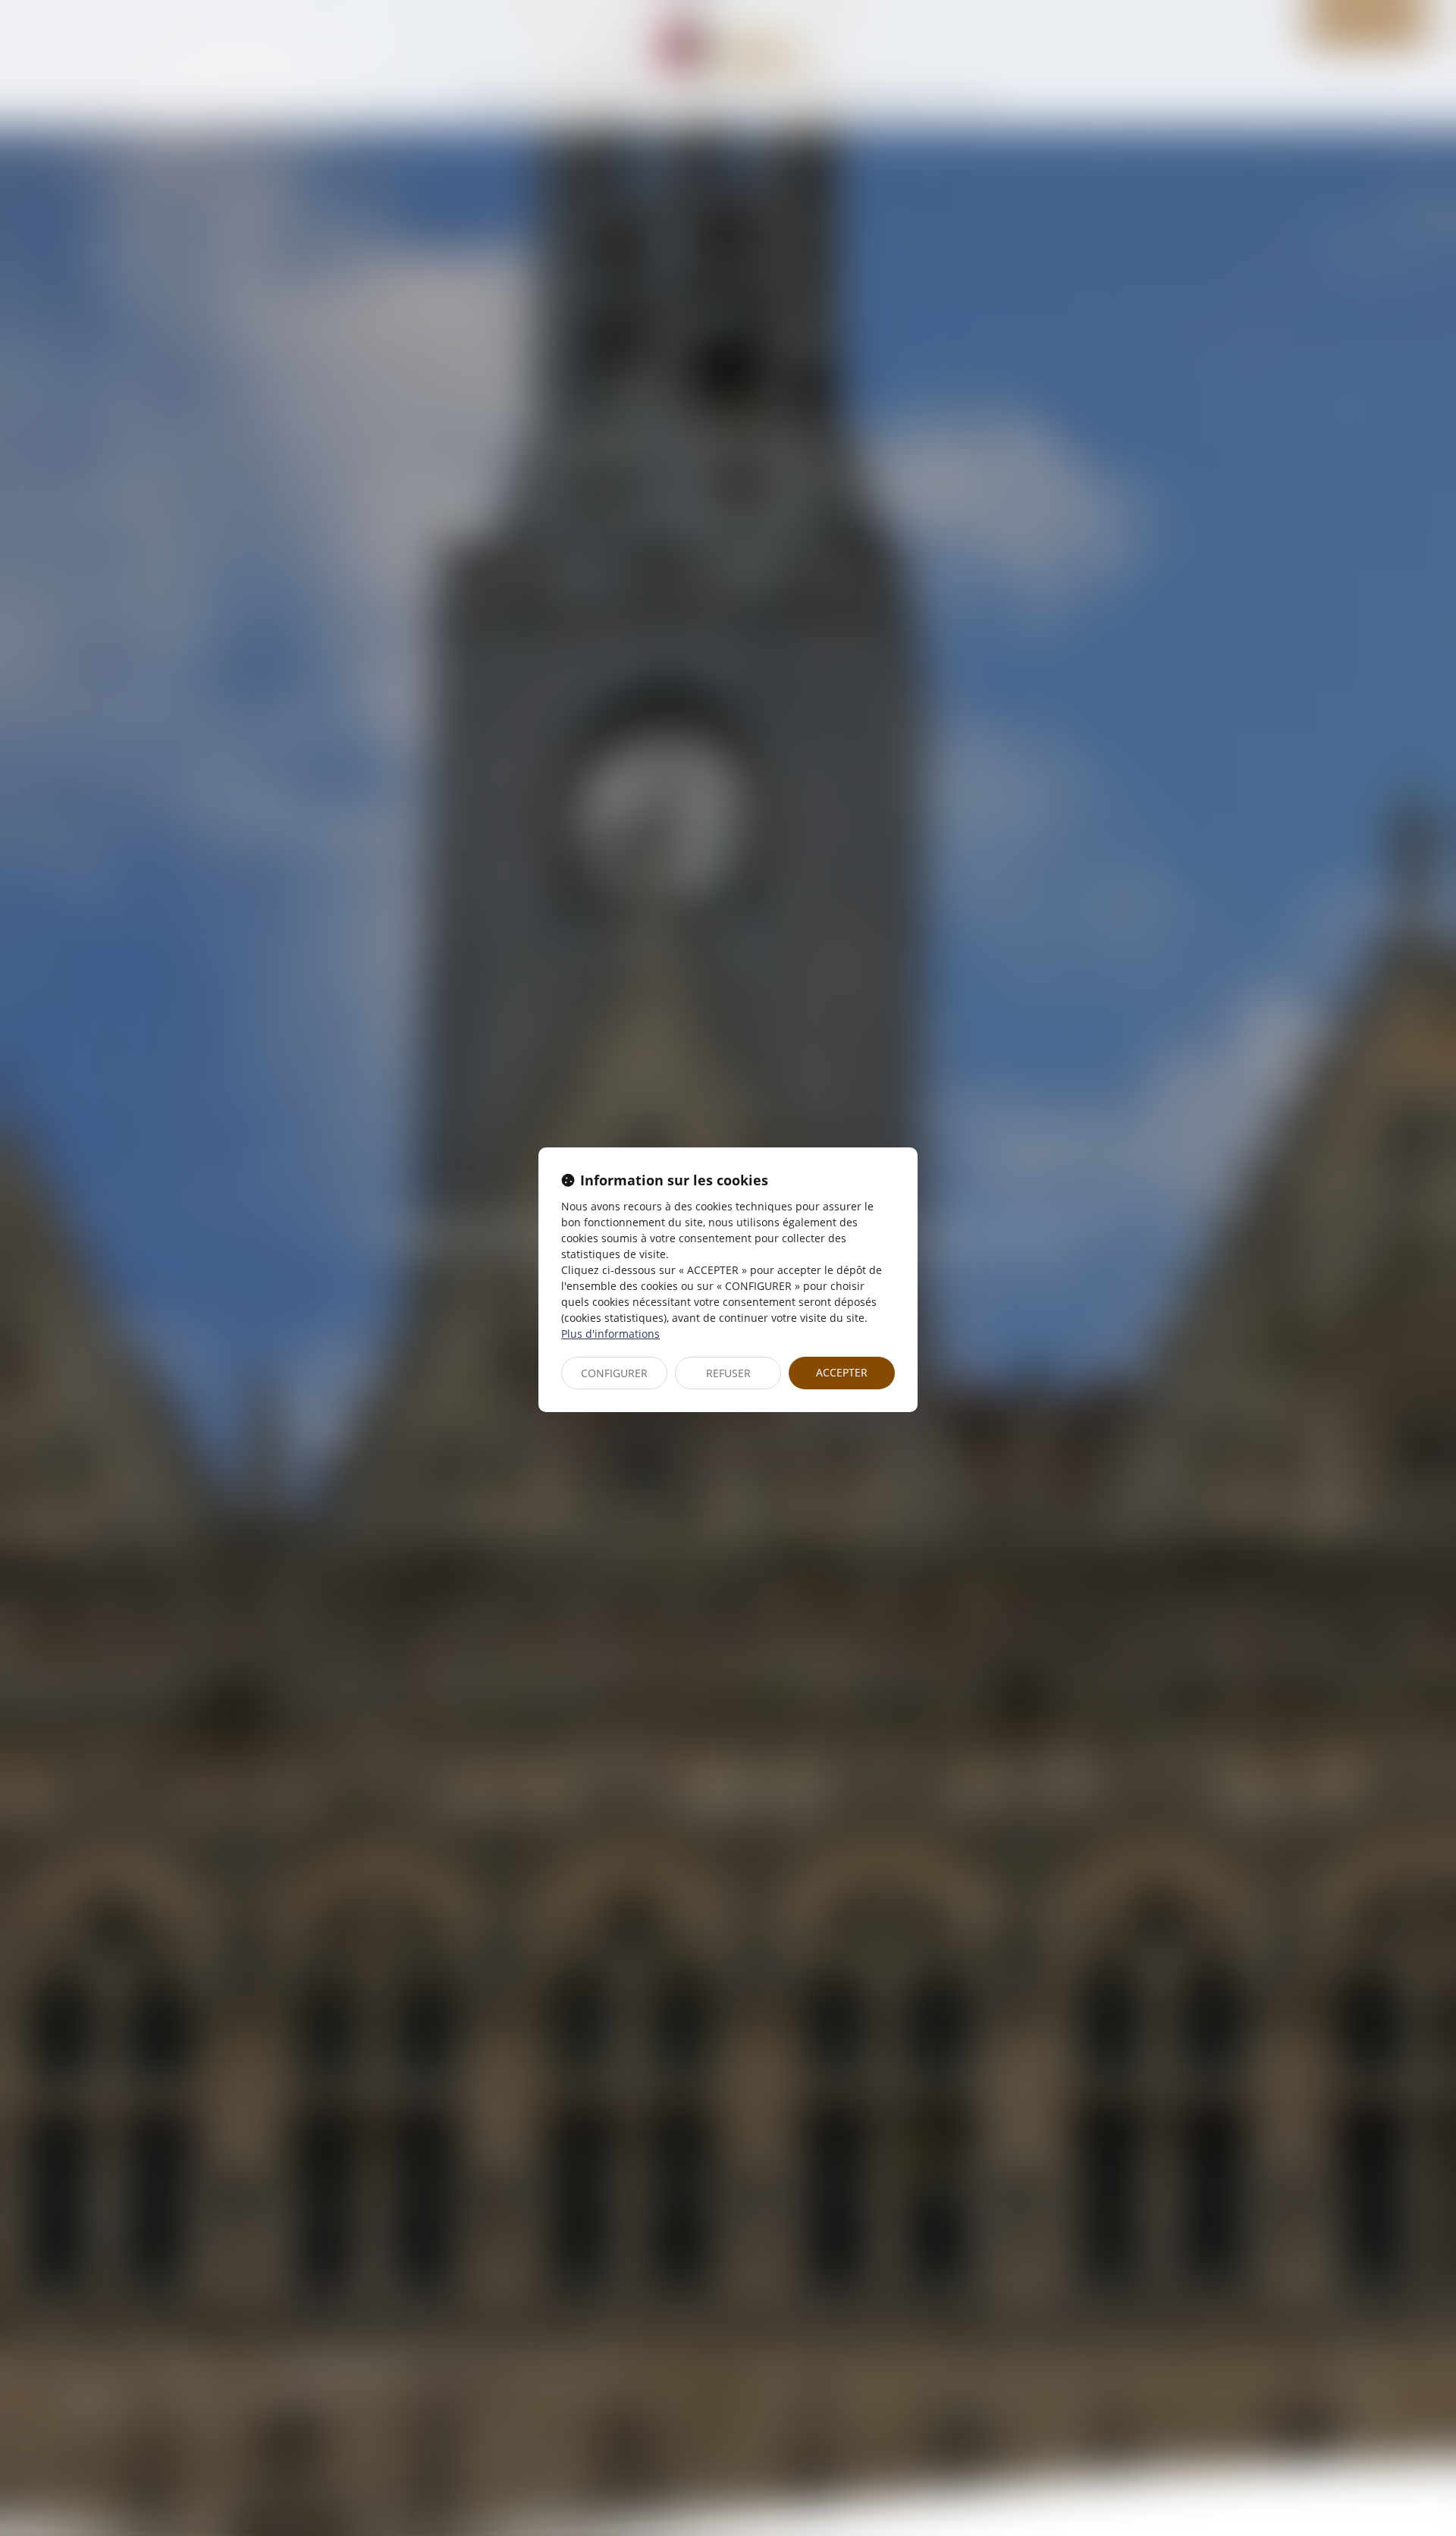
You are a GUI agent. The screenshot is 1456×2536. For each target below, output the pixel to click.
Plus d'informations (610, 1334)
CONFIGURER (614, 1373)
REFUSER (728, 1373)
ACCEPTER (842, 1372)
